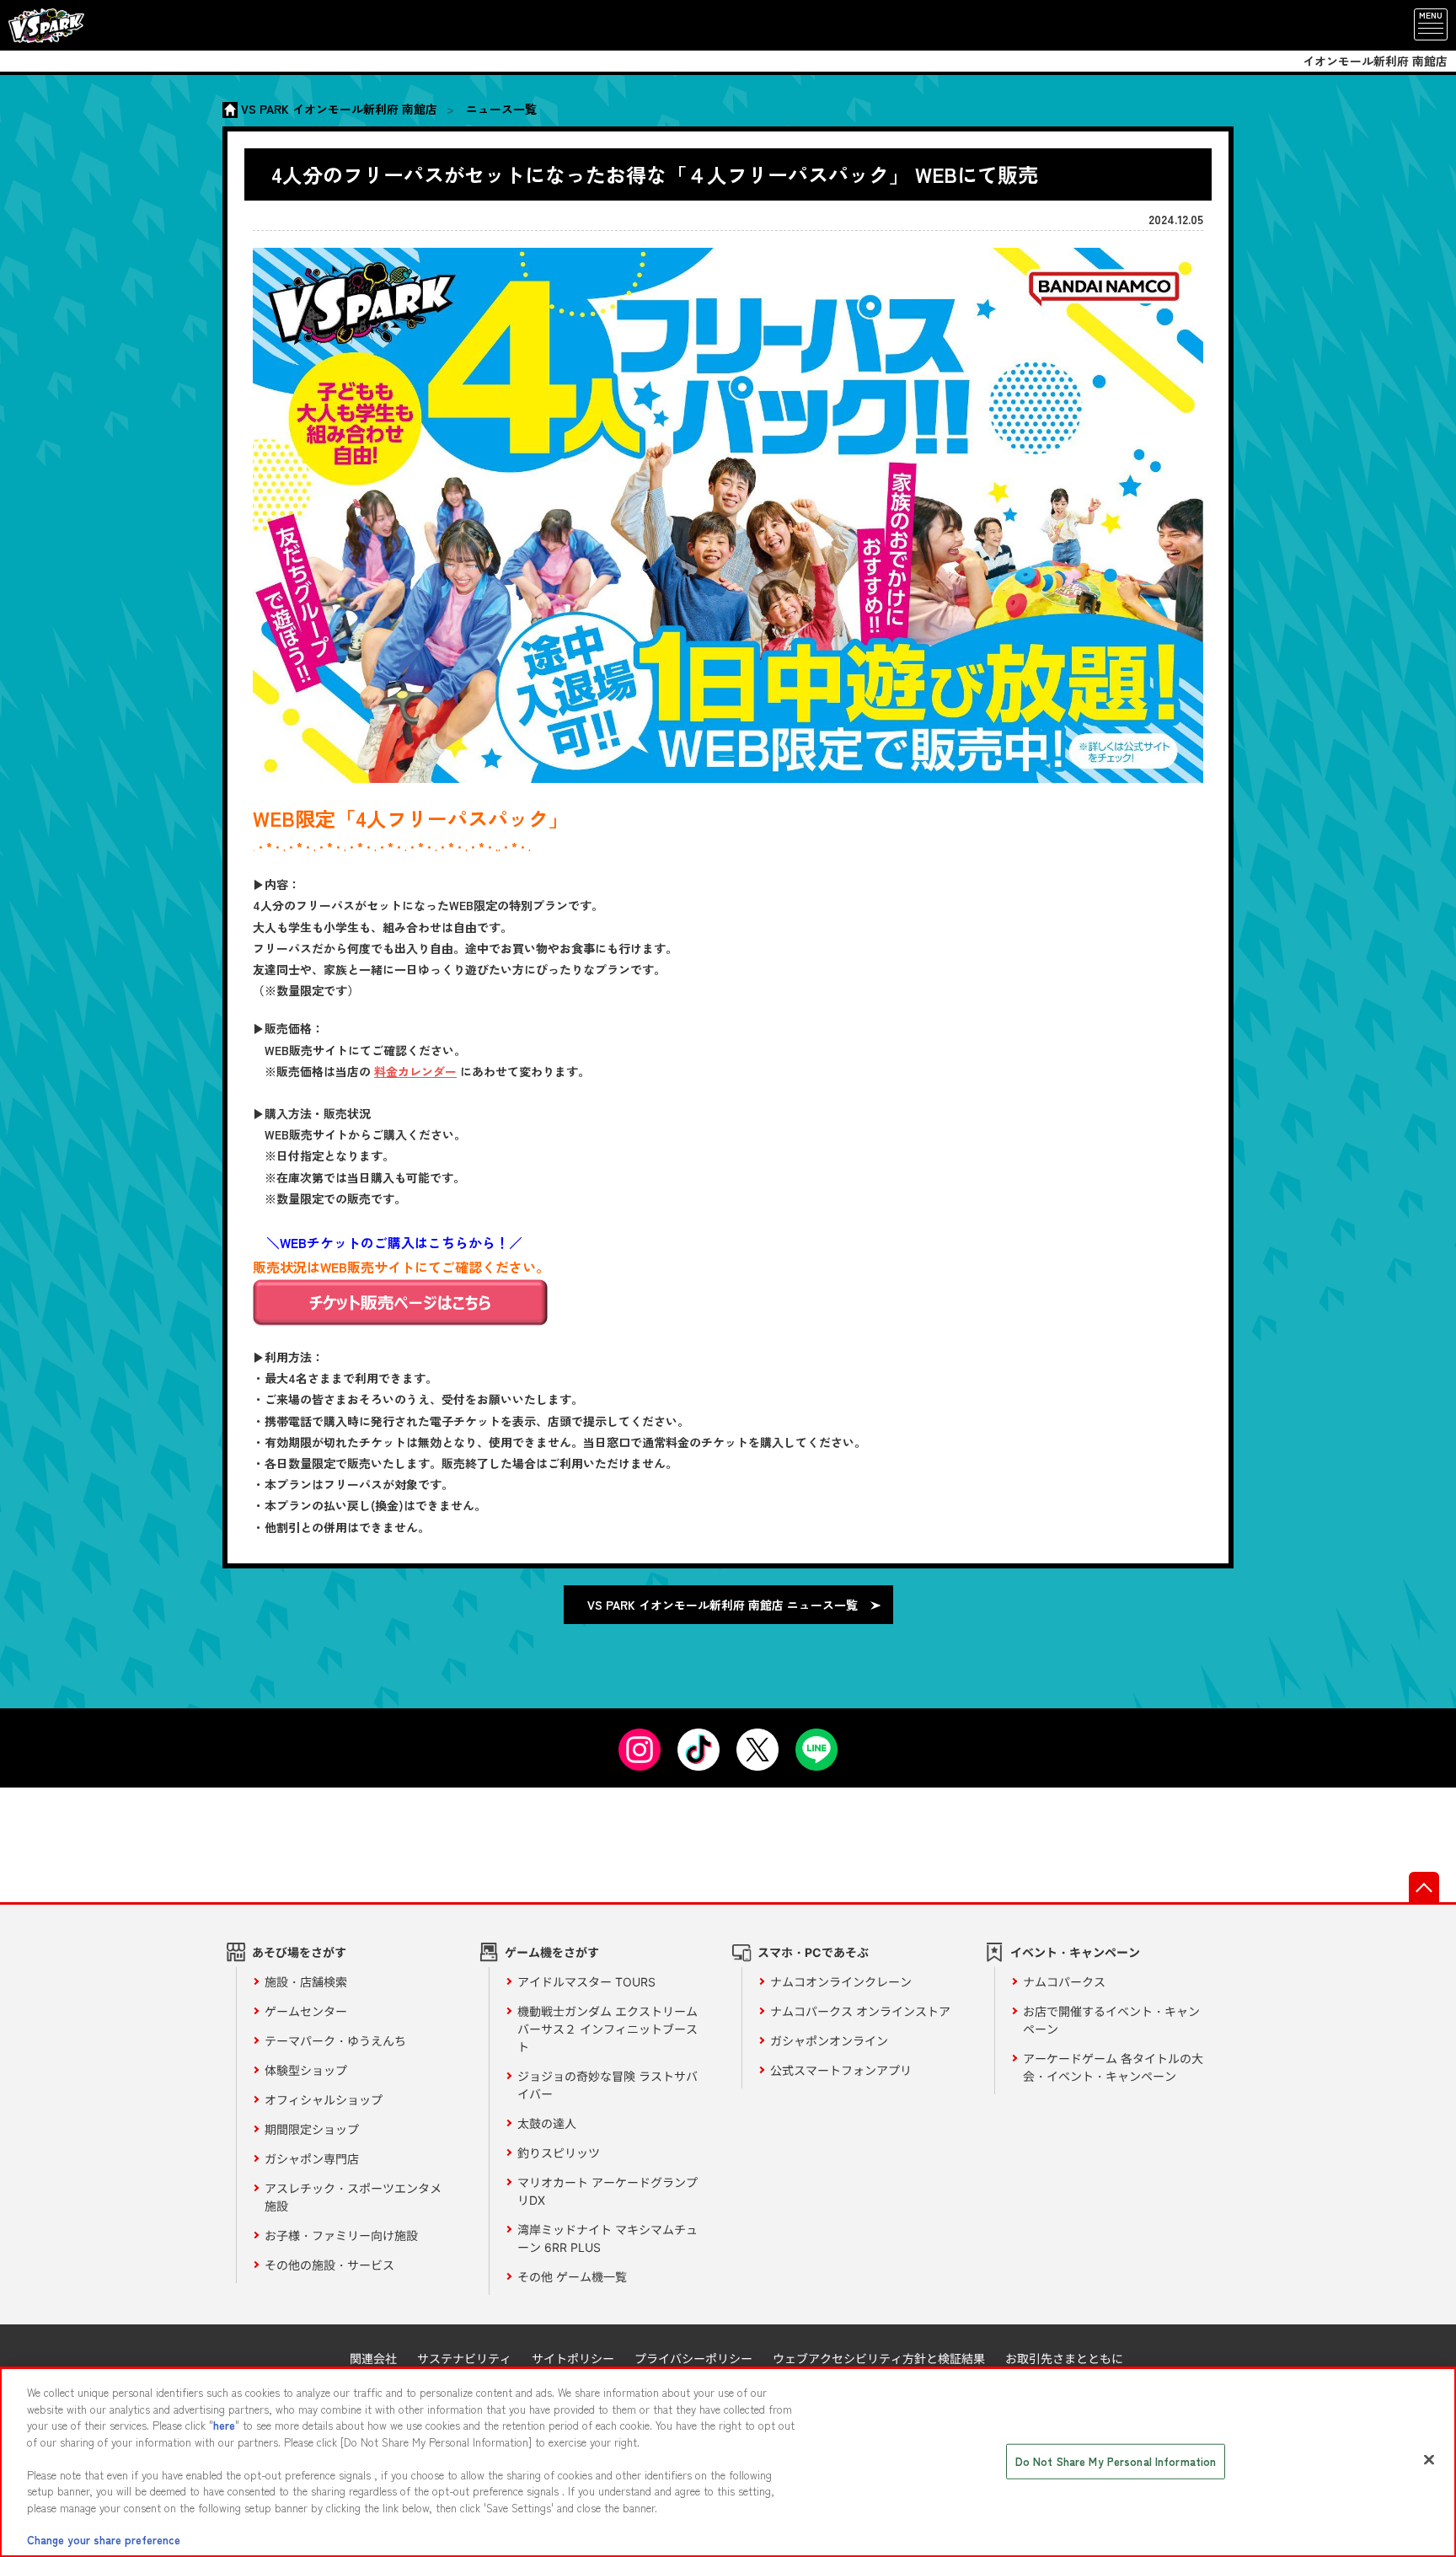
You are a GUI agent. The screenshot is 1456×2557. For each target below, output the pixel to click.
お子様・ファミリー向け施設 (341, 2235)
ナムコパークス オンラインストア (860, 2011)
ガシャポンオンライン (829, 2041)
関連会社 (373, 2359)
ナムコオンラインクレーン (841, 1982)
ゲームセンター (306, 2011)
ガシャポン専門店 (312, 2159)
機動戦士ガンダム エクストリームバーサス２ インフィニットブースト (608, 2029)
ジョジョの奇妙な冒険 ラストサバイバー (608, 2085)
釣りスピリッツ (559, 2153)
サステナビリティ (464, 2359)
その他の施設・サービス (329, 2265)
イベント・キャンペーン (1075, 1952)
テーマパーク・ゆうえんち (335, 2041)
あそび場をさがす (299, 1952)
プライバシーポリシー (693, 2359)
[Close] (1429, 2460)
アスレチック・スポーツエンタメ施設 (353, 2197)
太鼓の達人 (547, 2123)
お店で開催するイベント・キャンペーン (1111, 2020)
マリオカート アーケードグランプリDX (608, 2191)
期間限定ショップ (312, 2129)
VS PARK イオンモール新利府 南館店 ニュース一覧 (723, 1605)
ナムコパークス (1064, 1982)
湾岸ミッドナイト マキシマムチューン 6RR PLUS (608, 2238)
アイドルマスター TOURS (586, 1982)
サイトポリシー (573, 2359)
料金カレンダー (415, 1071)
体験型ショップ (306, 2070)
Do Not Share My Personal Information (1116, 2461)
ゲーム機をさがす (552, 1952)
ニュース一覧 (501, 109)
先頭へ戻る (1424, 1887)
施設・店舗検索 (306, 1982)
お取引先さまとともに (1064, 2359)
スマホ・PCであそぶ (813, 1952)
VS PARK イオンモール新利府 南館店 (339, 109)
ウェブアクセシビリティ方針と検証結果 (879, 2359)
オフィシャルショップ (324, 2100)
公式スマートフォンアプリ (841, 2070)
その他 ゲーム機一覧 (572, 2277)
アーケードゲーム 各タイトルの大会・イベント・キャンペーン (1113, 2067)
